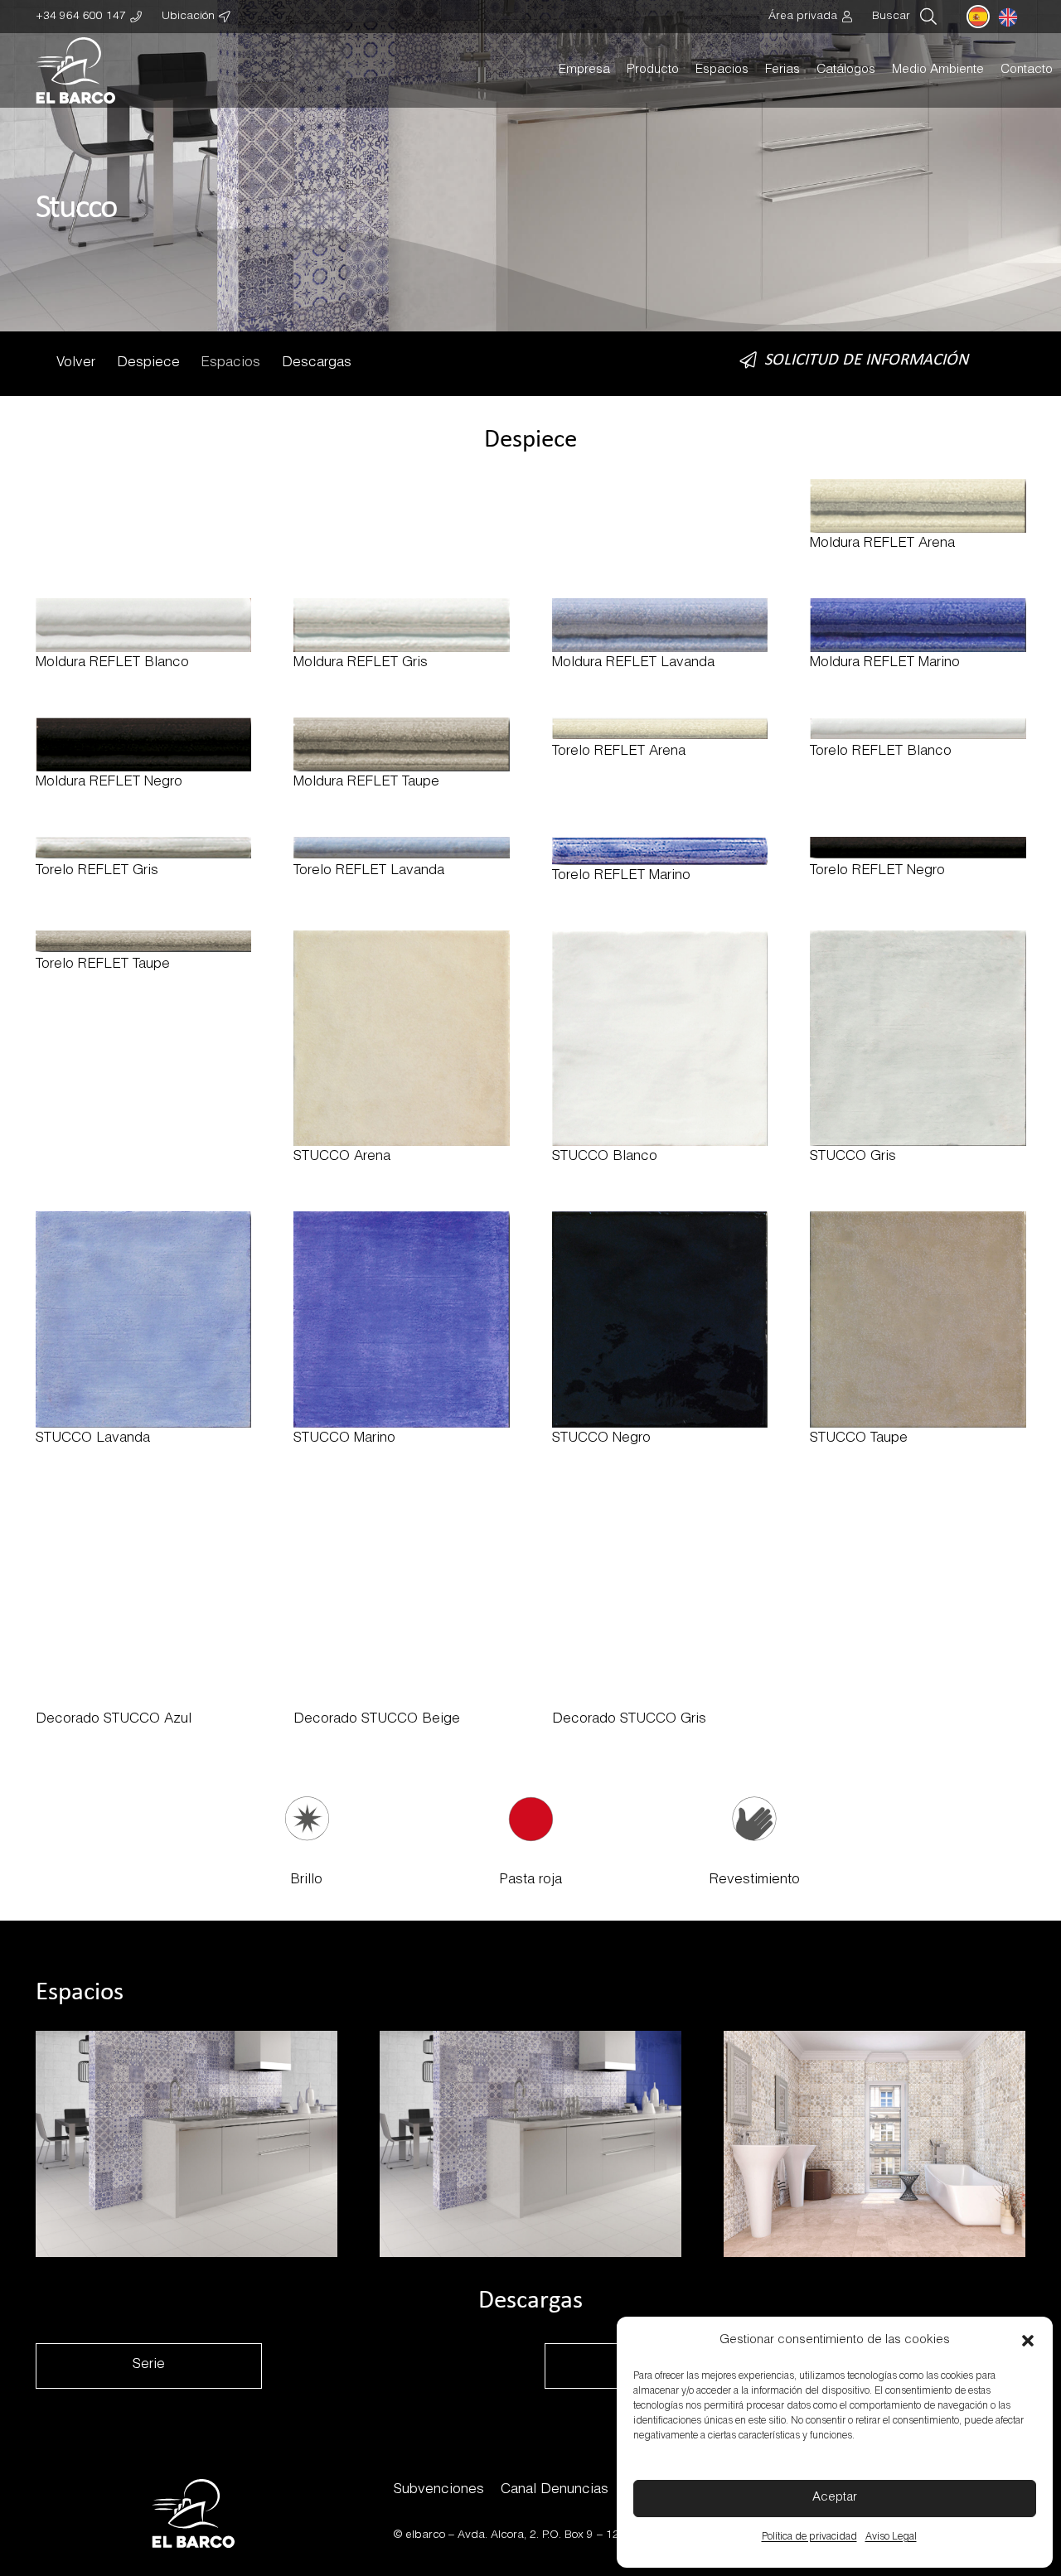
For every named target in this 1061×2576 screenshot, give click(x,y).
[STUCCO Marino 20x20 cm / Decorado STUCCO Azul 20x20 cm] (530, 2144)
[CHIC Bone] (918, 517)
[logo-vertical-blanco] (76, 70)
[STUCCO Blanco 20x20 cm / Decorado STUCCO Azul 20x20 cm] (187, 2144)
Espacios (230, 363)
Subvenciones (439, 2490)
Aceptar (835, 2498)
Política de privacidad (809, 2537)
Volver (76, 363)
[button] (1028, 2341)
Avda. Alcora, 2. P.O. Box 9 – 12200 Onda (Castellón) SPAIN (613, 2535)
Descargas (317, 363)
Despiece (148, 363)
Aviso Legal (891, 2537)
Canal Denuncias (555, 2490)
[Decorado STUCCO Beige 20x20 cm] (874, 2144)
